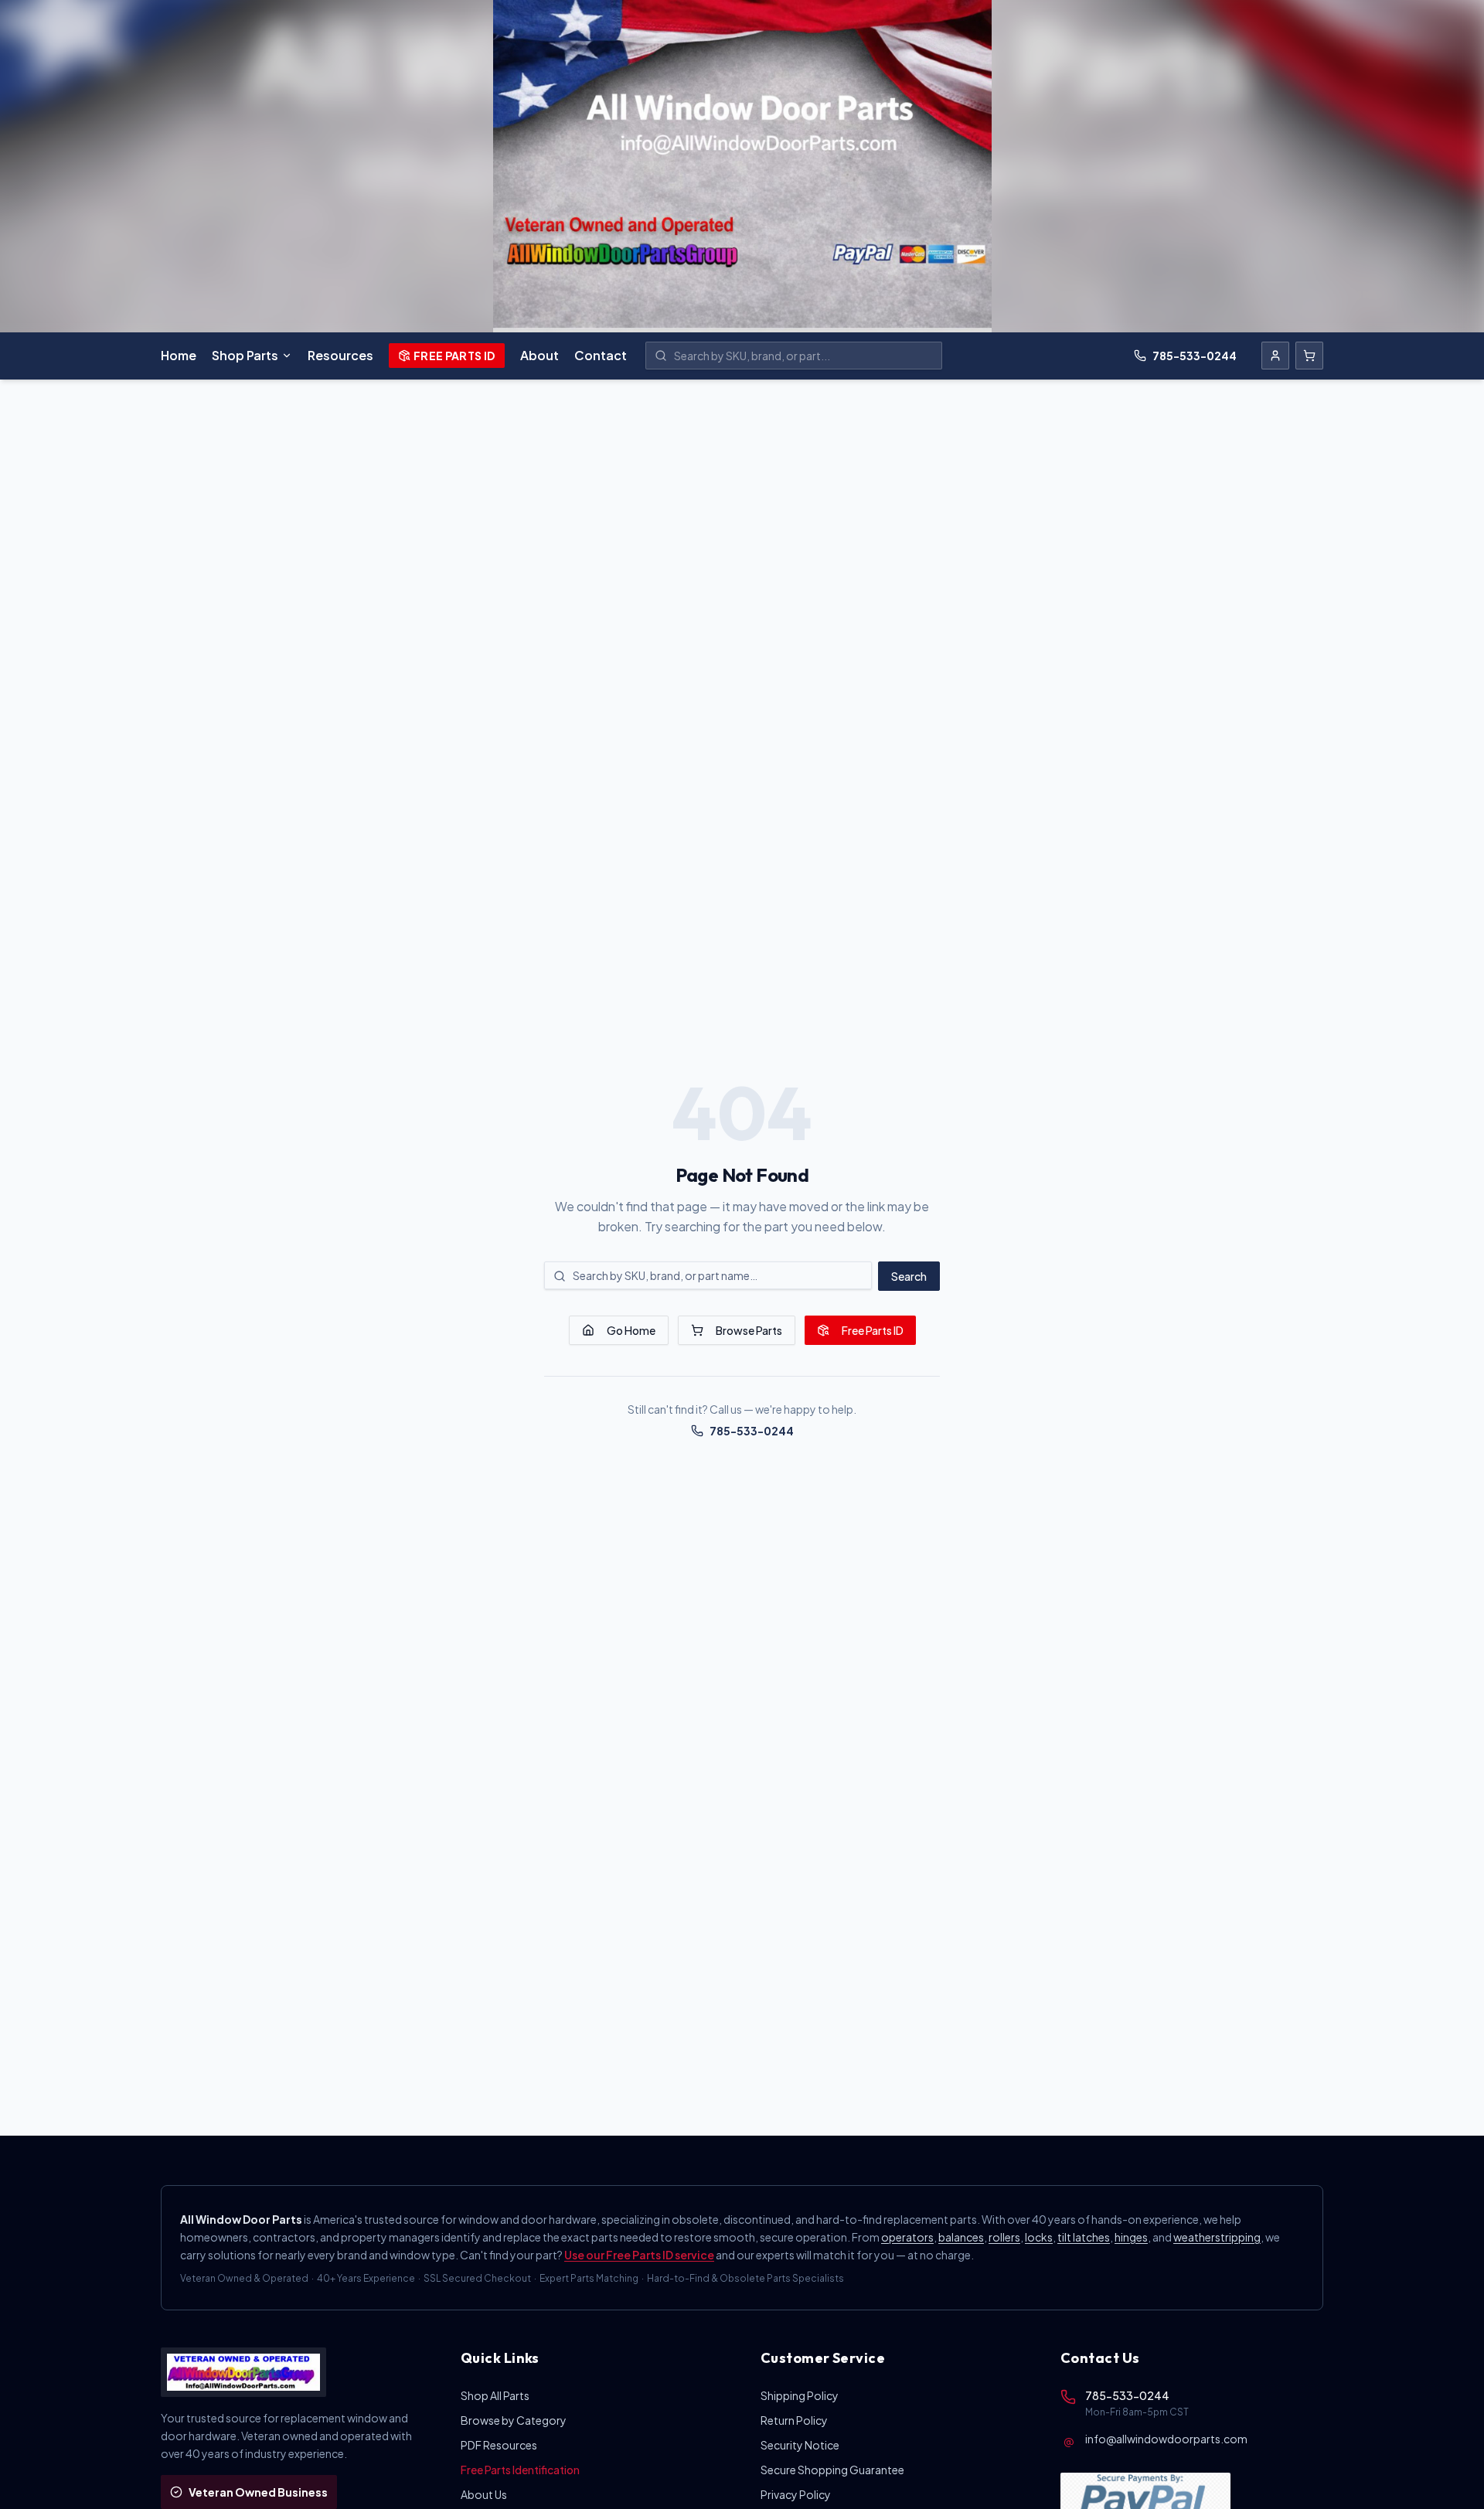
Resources (340, 355)
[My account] (1275, 356)
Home (179, 355)
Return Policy (794, 2420)
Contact (601, 355)
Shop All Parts (495, 2395)
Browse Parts (749, 1330)
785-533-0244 (1195, 356)
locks (1039, 2237)
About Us (484, 2494)
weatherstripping (1217, 2237)
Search (909, 1276)
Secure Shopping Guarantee (832, 2470)
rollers (1004, 2237)
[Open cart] (1309, 356)
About (539, 355)
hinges (1131, 2237)
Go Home (631, 1330)
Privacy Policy (796, 2494)
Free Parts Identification (520, 2470)
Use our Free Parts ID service (639, 2255)
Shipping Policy (800, 2395)
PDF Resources (499, 2445)
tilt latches (1084, 2237)
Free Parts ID (454, 356)
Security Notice (800, 2445)
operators (907, 2237)
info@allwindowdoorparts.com (1166, 2439)
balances (961, 2237)
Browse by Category (514, 2420)
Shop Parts (245, 355)
